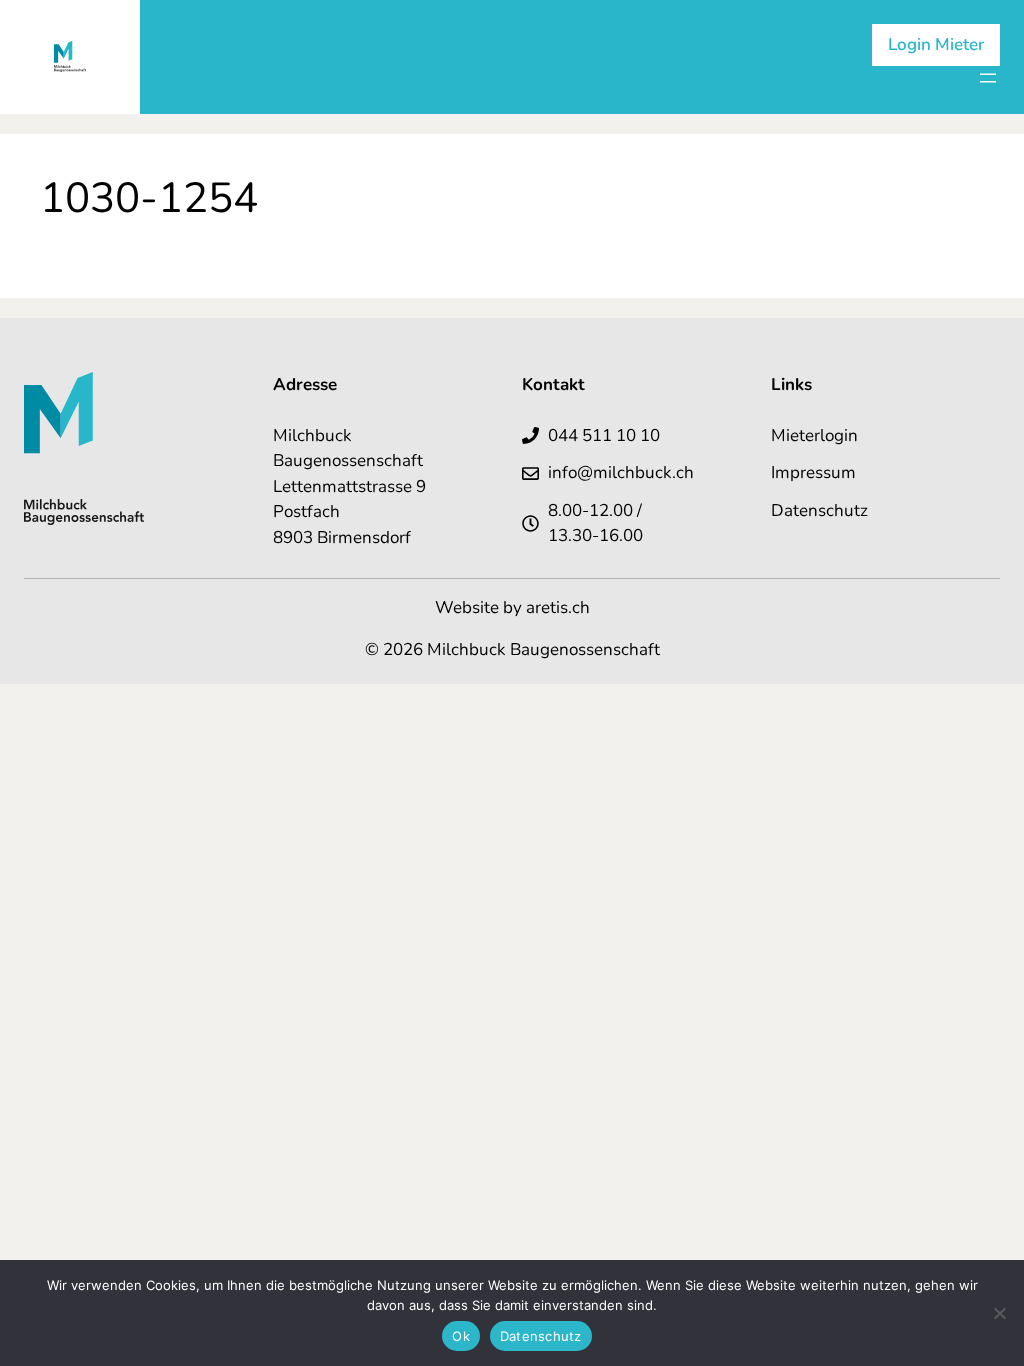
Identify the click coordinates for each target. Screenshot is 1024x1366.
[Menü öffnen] (988, 78)
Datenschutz (819, 510)
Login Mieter (936, 44)
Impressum (813, 472)
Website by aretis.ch (512, 607)
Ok (461, 1336)
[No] (999, 1313)
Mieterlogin (814, 435)
